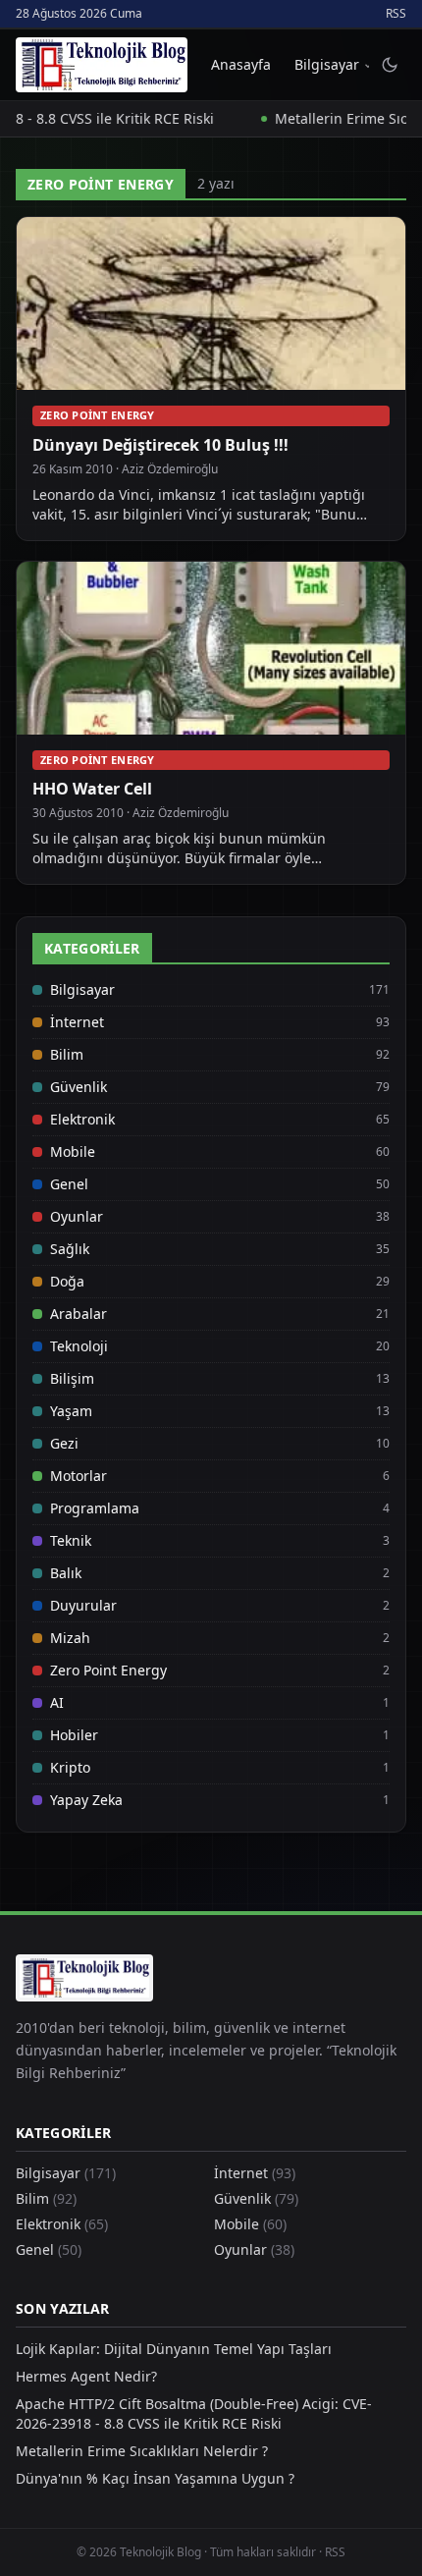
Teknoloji (79, 1346)
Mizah (70, 1638)
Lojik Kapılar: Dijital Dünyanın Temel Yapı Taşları (174, 2349)
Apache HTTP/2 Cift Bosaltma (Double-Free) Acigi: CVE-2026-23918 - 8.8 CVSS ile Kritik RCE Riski (194, 2413)
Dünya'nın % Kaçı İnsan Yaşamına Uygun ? (155, 2478)
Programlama (95, 1508)
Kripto (70, 1767)
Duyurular (83, 1605)
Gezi (64, 1443)
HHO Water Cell (92, 789)
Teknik (71, 1540)
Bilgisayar (327, 64)
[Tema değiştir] (390, 65)
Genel (69, 1184)
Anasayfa (241, 64)
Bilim (67, 1054)
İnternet (77, 1022)
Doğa (67, 1281)
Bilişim (72, 1378)
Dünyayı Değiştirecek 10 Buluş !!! (160, 445)
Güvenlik (79, 1087)
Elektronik (82, 1119)
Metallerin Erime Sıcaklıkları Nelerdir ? (142, 2451)
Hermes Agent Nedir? (86, 2376)
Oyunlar (77, 1216)
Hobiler (74, 1735)
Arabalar (79, 1314)
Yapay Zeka (86, 1800)
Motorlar (79, 1476)
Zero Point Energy (98, 415)
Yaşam (71, 1411)
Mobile (73, 1151)
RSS (396, 14)
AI (57, 1702)
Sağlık (70, 1249)
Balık (66, 1573)
